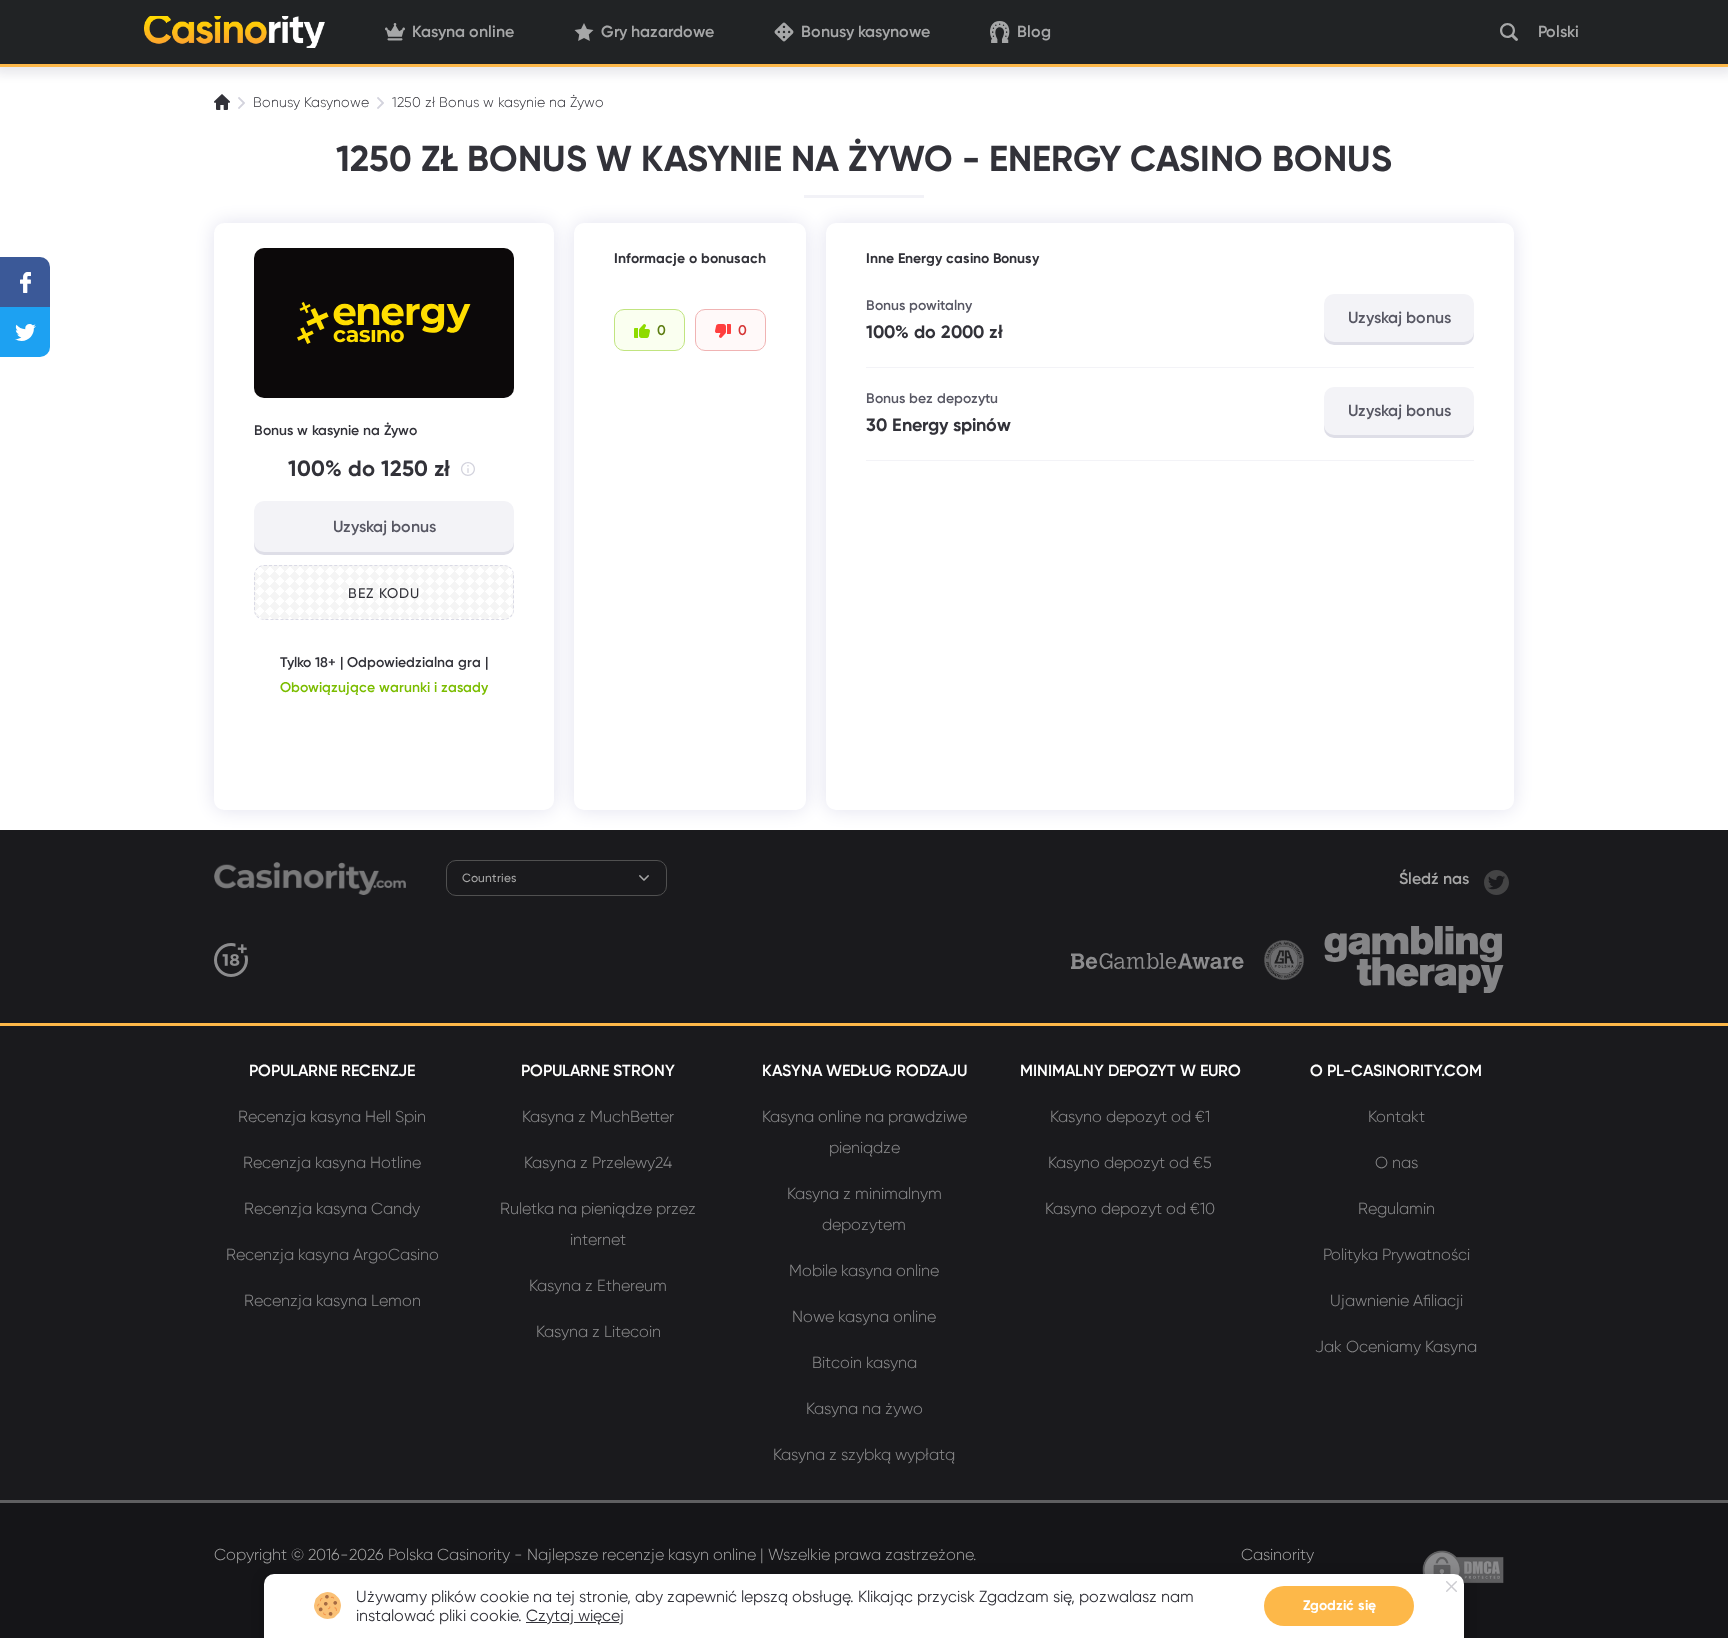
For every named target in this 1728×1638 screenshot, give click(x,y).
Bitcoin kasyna (864, 1362)
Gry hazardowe (657, 31)
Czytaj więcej (575, 1615)
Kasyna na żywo (864, 1408)
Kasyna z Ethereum (598, 1285)
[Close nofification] (1451, 1586)
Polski (1558, 31)
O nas (1396, 1162)
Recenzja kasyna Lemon (332, 1300)
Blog (1034, 31)
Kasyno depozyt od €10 (1130, 1208)
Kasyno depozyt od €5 (1130, 1162)
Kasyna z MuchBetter (598, 1116)
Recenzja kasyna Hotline (332, 1162)
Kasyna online (463, 31)
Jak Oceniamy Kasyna (1396, 1346)
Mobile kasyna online (864, 1270)
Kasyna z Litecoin (598, 1331)
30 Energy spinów (938, 425)
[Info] (468, 469)
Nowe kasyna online (864, 1316)
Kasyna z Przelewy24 (598, 1162)
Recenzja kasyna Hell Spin (332, 1116)
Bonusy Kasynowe (311, 102)
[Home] (224, 102)
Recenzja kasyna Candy (332, 1208)
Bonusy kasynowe (865, 31)
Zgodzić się (1339, 1605)
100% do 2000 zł (934, 332)
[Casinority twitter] (1496, 878)
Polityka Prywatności (1396, 1254)
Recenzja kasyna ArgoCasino (332, 1254)
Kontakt (1396, 1116)
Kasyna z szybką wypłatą (864, 1454)
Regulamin (1396, 1208)
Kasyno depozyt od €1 (1130, 1116)
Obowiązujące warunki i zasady (384, 687)
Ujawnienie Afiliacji (1396, 1300)
